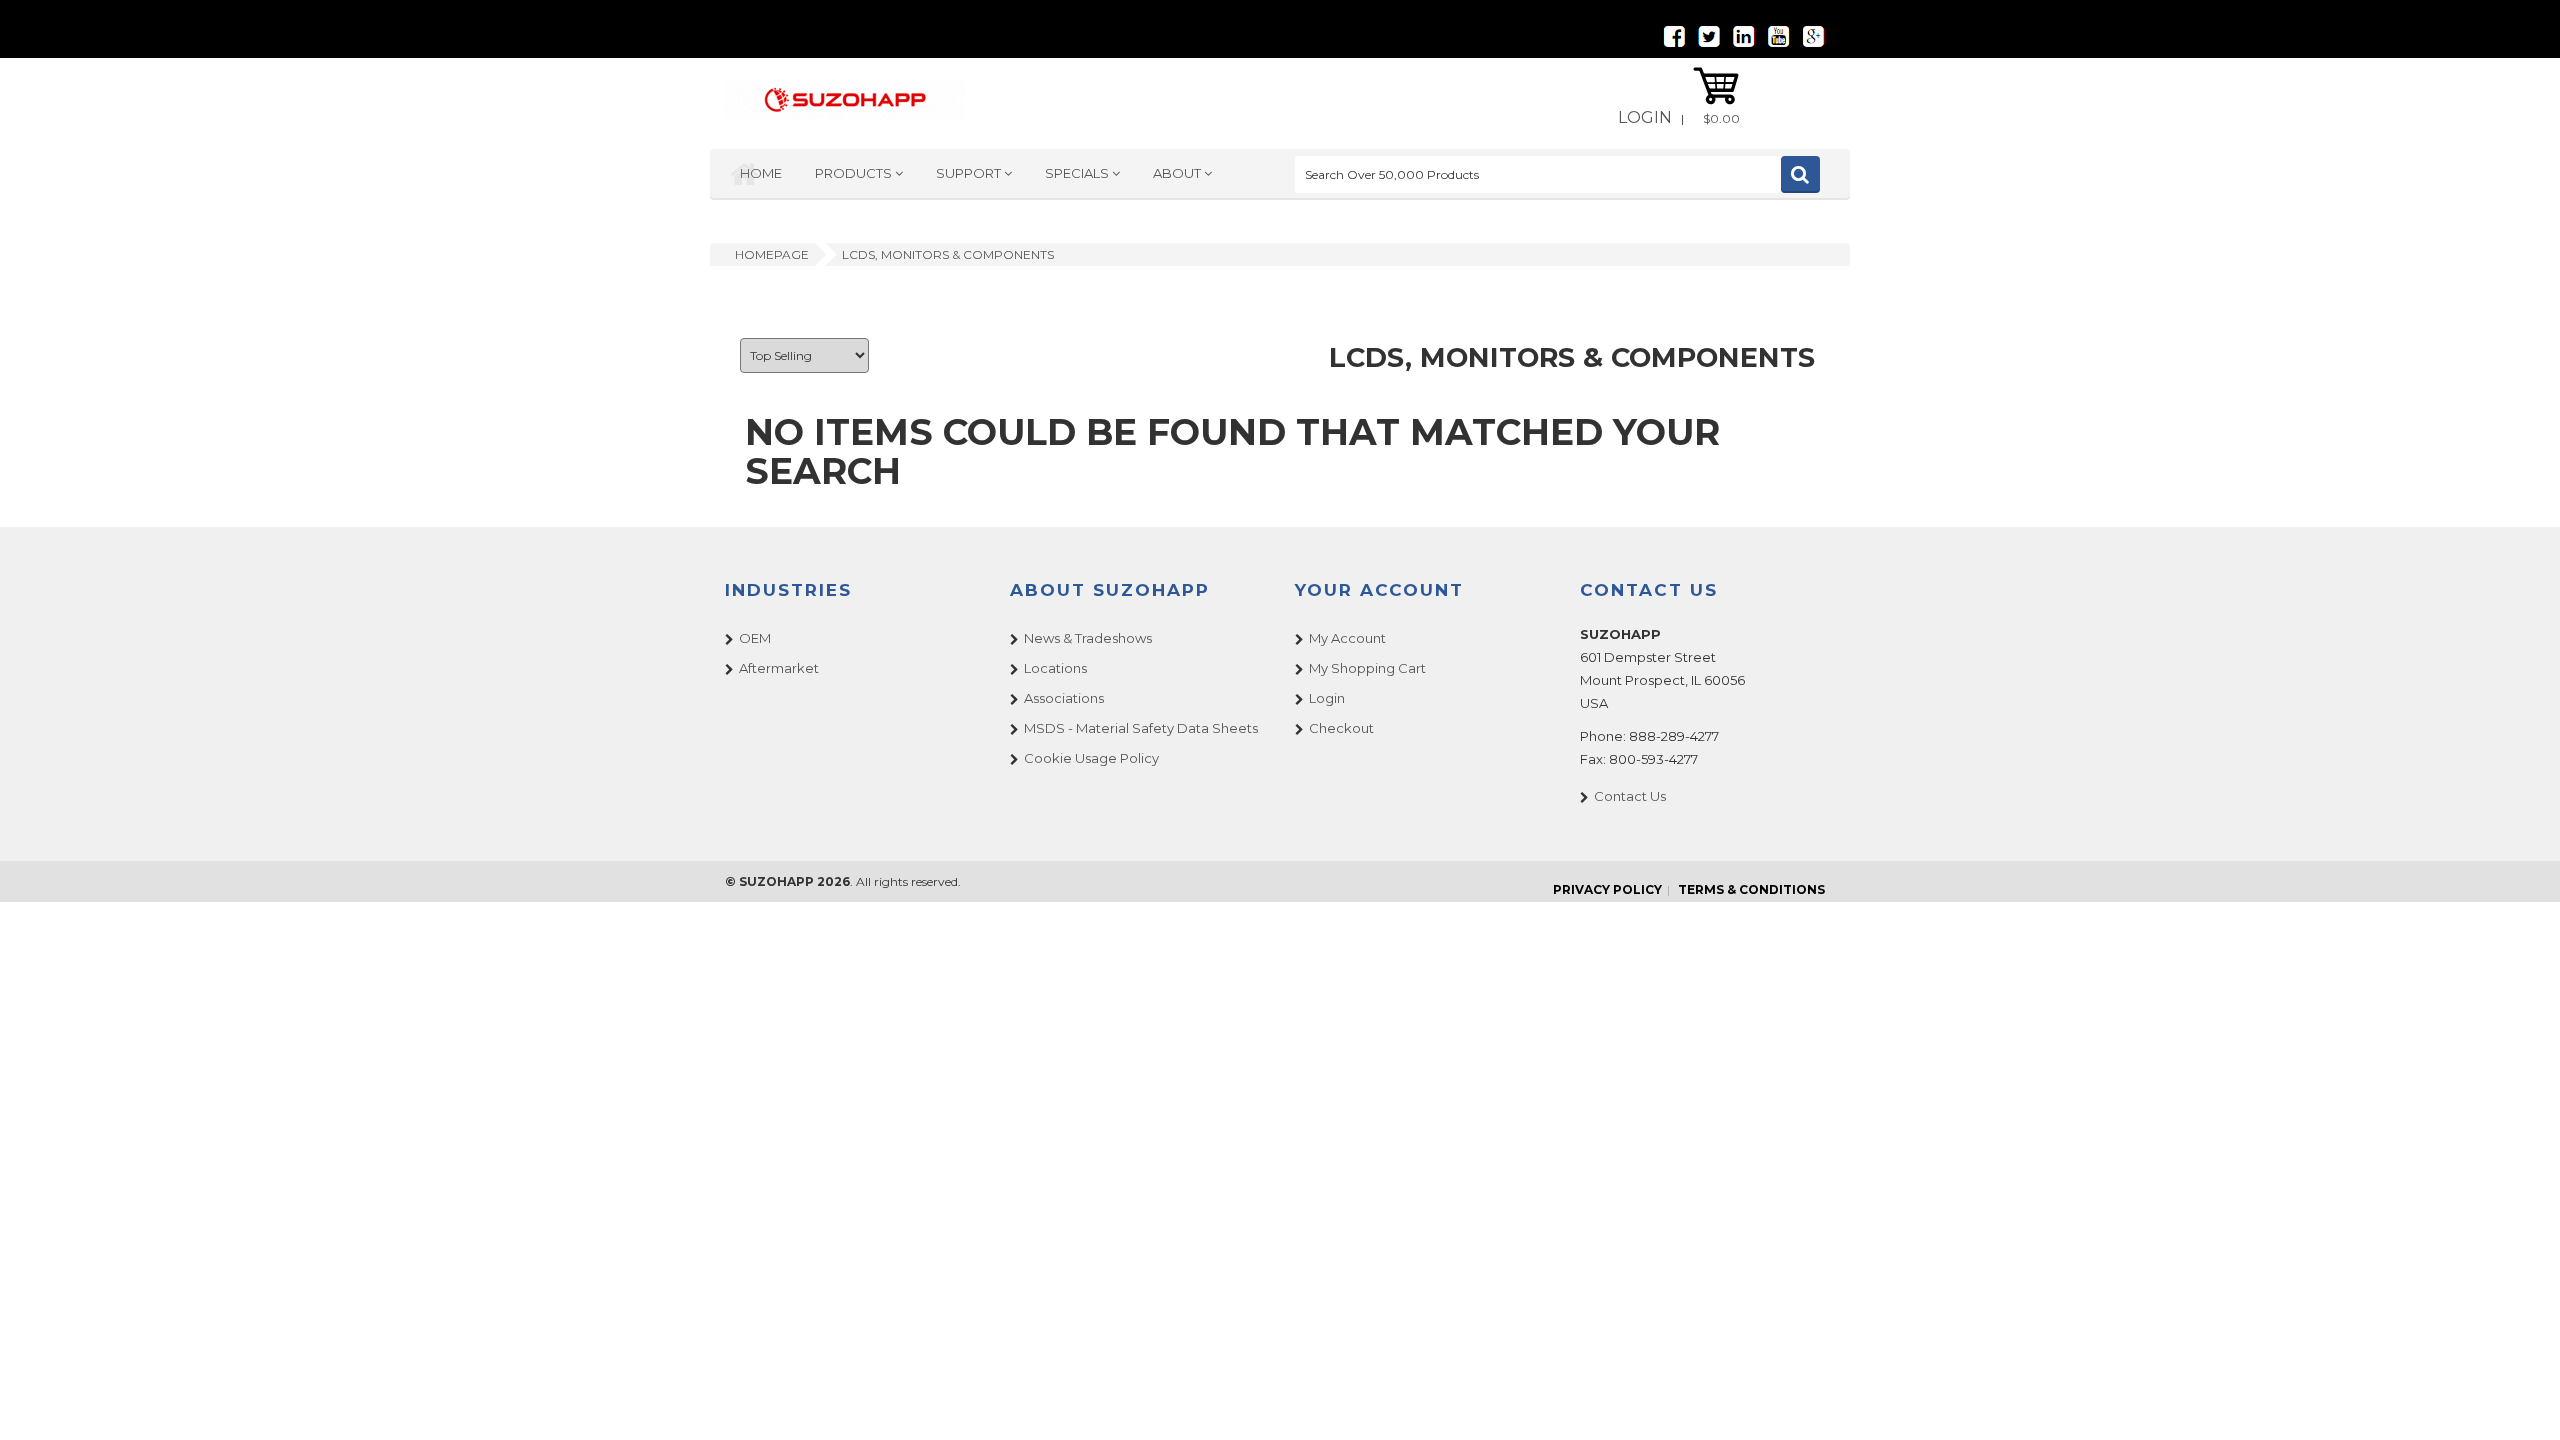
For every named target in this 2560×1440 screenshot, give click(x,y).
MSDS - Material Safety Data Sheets (1141, 728)
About (1178, 173)
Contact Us (1630, 796)
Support (970, 173)
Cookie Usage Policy (1091, 758)
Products (855, 173)
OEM (755, 638)
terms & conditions (1751, 889)
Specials (1078, 173)
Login (1645, 117)
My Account (1347, 638)
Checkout (1341, 728)
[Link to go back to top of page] (2520, 1400)
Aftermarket (779, 668)
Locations (1055, 668)
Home (761, 173)
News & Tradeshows (1088, 638)
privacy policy (1607, 889)
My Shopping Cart (1367, 668)
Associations (1064, 698)
